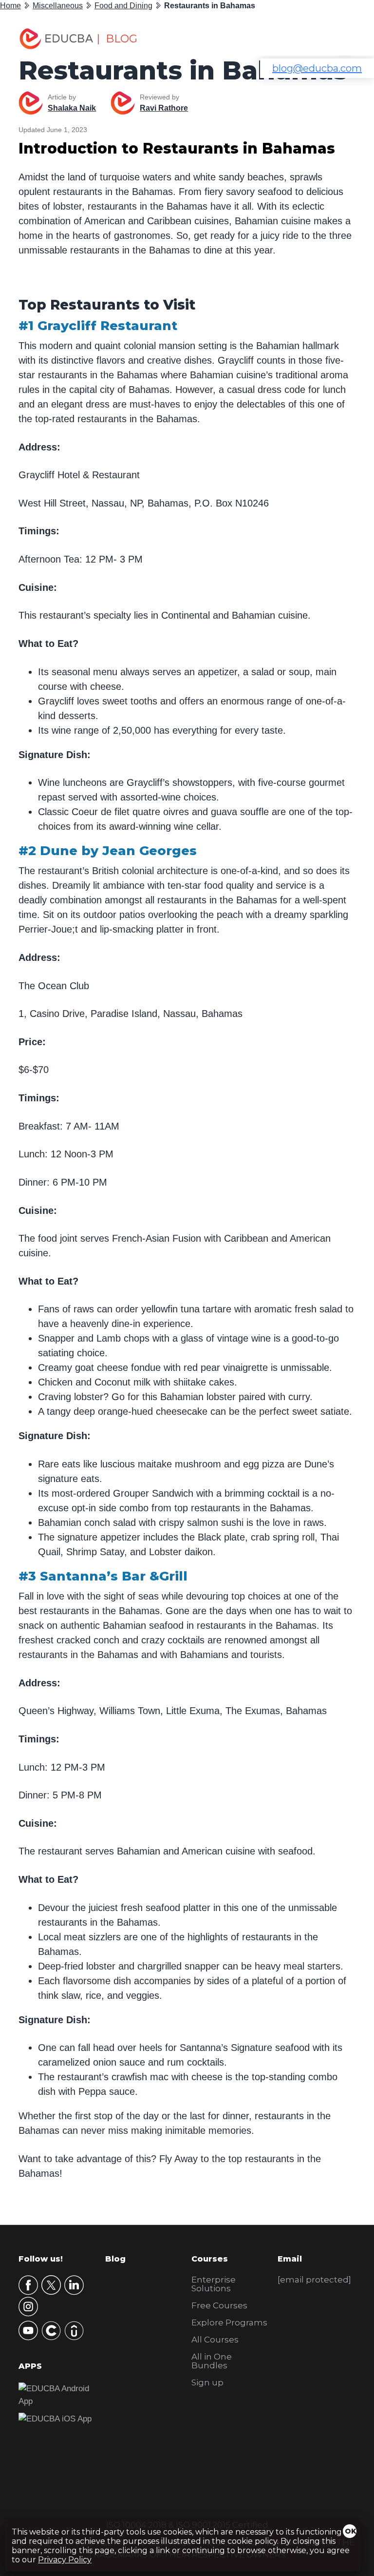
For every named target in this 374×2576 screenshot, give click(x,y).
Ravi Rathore (164, 108)
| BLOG (117, 39)
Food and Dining (123, 6)
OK (351, 2531)
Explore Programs (229, 2322)
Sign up (207, 2382)
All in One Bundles (212, 2361)
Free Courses (219, 2305)
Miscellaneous (58, 6)
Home (10, 6)
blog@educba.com (317, 68)
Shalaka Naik (72, 108)
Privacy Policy (65, 2560)
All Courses (215, 2340)
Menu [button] (337, 39)
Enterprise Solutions (214, 2284)
